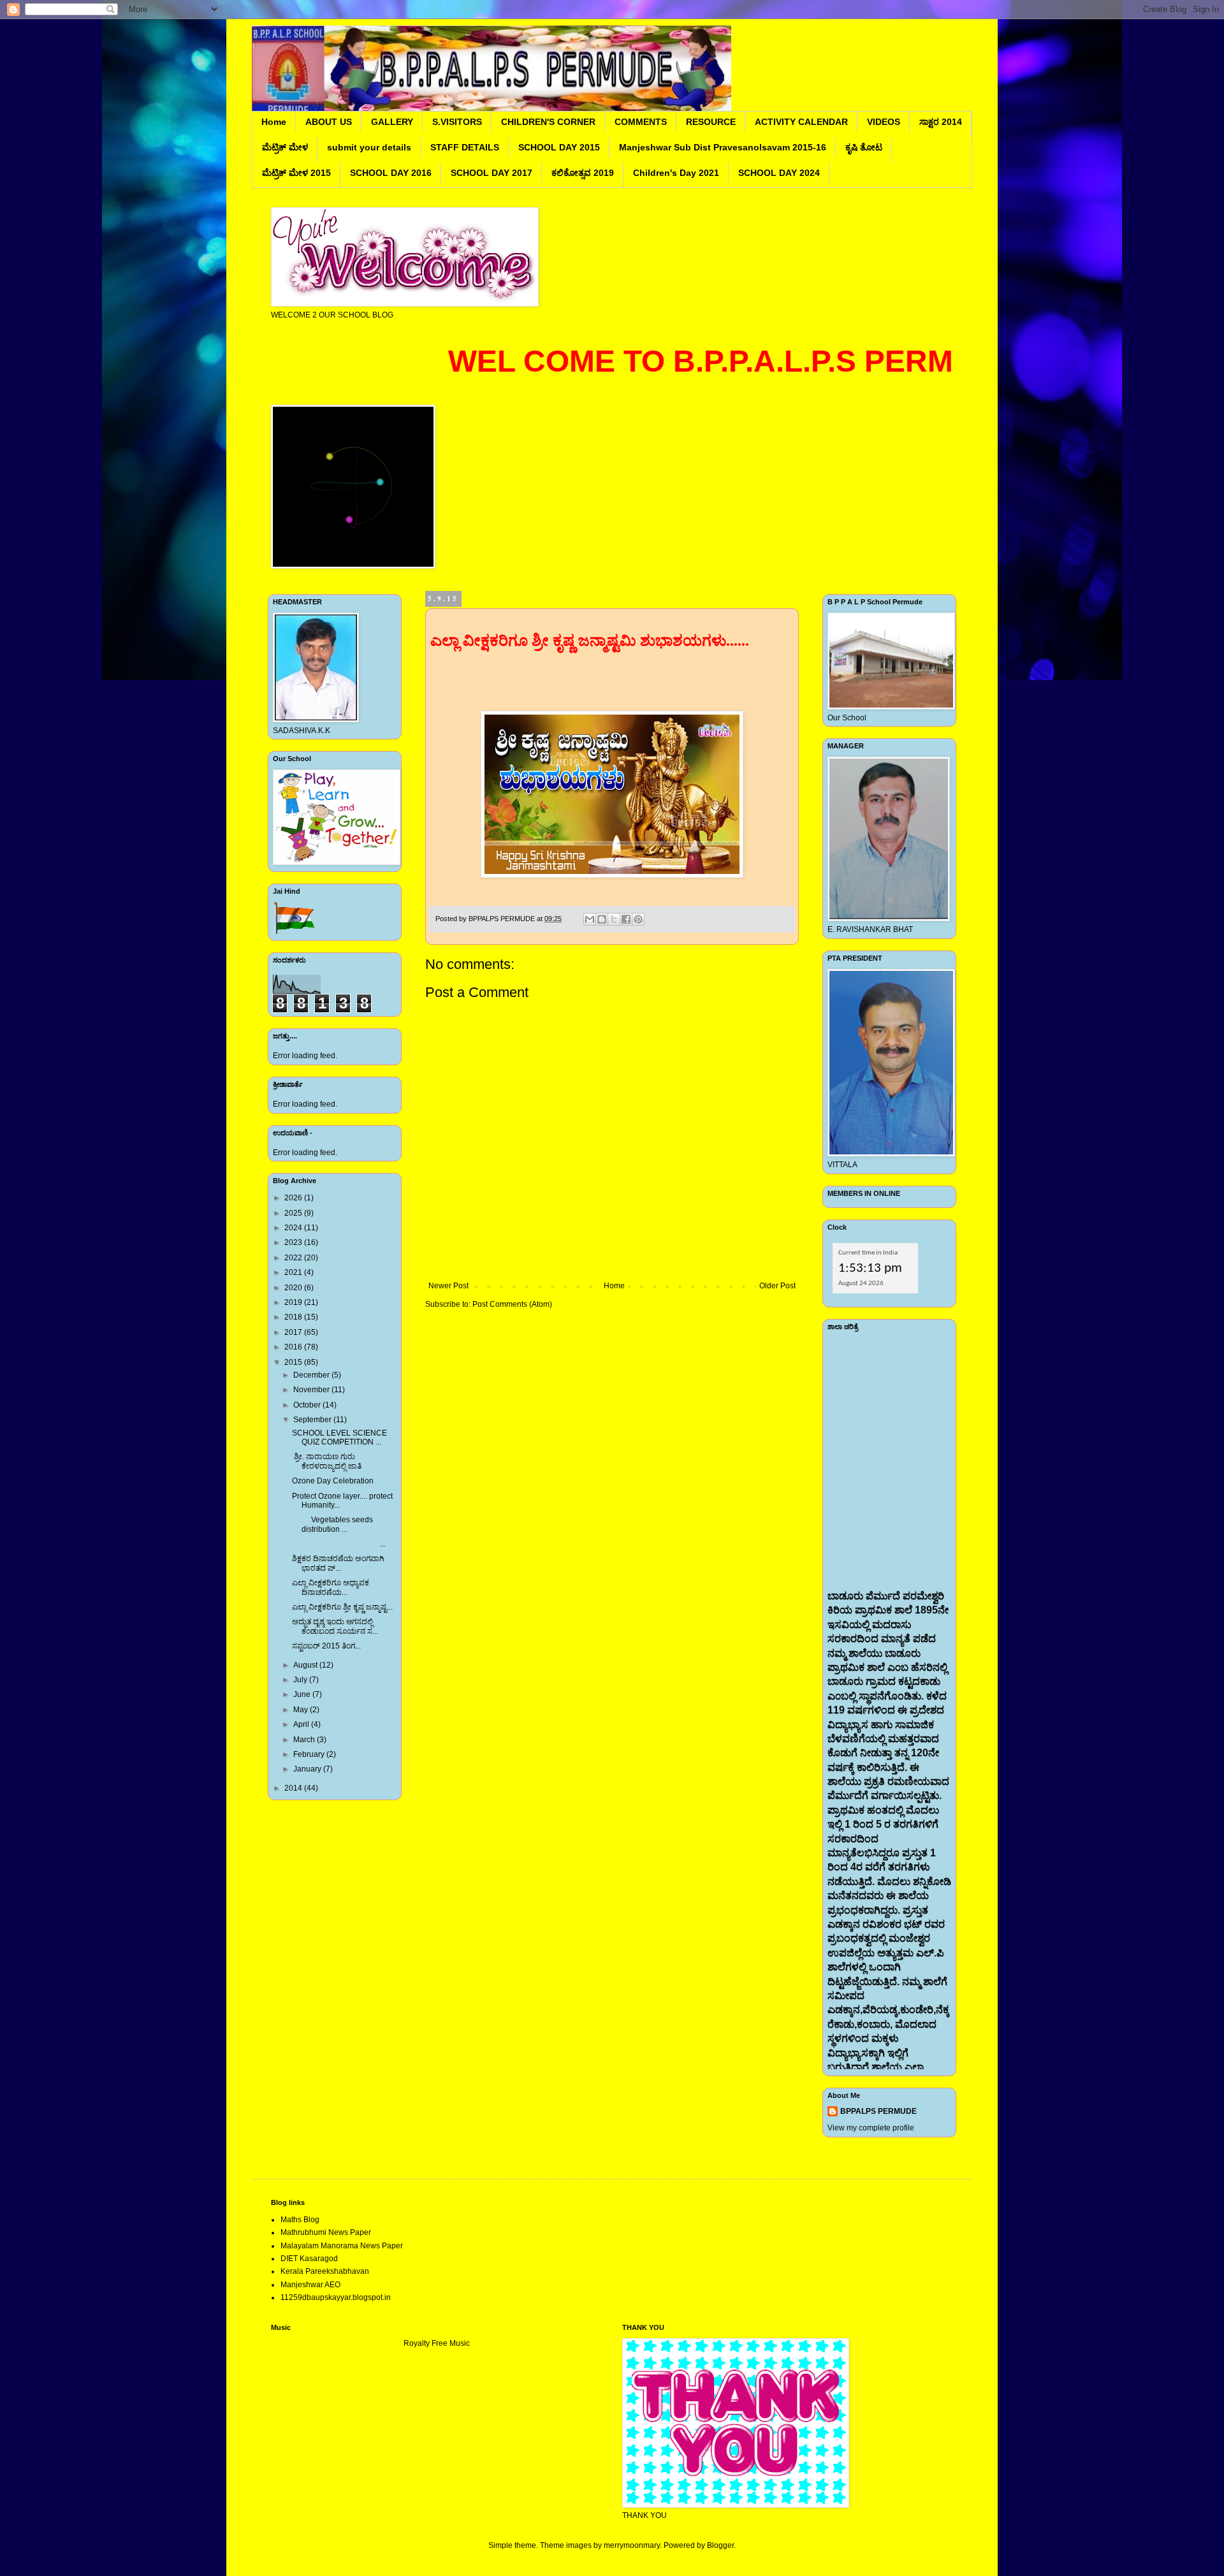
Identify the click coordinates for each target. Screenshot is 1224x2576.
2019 (294, 1302)
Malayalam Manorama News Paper (342, 2246)
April (302, 1724)
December (312, 1375)
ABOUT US (329, 122)
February (310, 1754)
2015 (294, 1362)
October (308, 1405)
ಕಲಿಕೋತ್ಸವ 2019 (583, 173)
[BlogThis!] (602, 919)
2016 (294, 1347)
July (301, 1680)
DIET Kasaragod (309, 2259)
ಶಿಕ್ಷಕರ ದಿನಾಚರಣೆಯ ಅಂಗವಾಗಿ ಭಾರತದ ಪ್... (338, 1563)
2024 (294, 1228)
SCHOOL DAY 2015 (559, 147)
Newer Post (448, 1286)
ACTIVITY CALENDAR (801, 122)
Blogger (720, 2545)
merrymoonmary (632, 2545)
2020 (294, 1288)
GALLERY (392, 122)
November (312, 1390)
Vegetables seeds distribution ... (332, 1524)
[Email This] (590, 919)
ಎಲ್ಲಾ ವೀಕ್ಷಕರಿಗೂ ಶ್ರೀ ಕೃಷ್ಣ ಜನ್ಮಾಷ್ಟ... (342, 1607)
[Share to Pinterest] (638, 919)
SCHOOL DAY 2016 (391, 173)
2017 (294, 1332)
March (305, 1740)
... (339, 1544)
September (313, 1420)
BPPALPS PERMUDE (878, 2111)
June (303, 1694)
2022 (294, 1258)
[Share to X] (614, 919)
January (308, 1769)
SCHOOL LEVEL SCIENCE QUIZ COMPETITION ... (339, 1437)
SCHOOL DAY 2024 (779, 173)
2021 (294, 1272)
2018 (294, 1317)
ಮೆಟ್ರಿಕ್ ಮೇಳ (285, 147)
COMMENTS (641, 122)
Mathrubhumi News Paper (326, 2232)
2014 (294, 1788)
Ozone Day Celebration (333, 1481)
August (306, 1665)
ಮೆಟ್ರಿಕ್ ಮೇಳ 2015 (296, 173)
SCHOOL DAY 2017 (492, 173)
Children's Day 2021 (676, 173)
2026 (294, 1198)
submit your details (369, 147)
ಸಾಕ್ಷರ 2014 (941, 122)
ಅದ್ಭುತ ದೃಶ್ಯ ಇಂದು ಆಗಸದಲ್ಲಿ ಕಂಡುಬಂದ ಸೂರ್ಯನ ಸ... (335, 1626)
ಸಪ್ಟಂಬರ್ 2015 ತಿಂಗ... (326, 1646)
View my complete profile (871, 2128)
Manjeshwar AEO (310, 2285)
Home (274, 122)
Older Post (777, 1286)
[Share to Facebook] (626, 919)
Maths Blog (300, 2220)
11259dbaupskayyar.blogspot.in (336, 2297)
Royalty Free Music (437, 2343)
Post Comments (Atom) (512, 1304)
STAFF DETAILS (465, 147)
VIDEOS (884, 122)
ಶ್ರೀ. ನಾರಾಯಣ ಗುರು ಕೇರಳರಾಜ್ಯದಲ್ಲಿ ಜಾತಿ (327, 1461)
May (302, 1710)
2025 (294, 1213)
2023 (294, 1242)
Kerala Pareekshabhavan (325, 2271)
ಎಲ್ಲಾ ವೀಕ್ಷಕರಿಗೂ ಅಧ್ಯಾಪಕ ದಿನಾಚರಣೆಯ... (331, 1587)
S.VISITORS (457, 122)
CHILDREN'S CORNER (548, 122)
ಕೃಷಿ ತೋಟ (864, 147)
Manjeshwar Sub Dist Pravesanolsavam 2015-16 (723, 147)
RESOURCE (711, 122)
